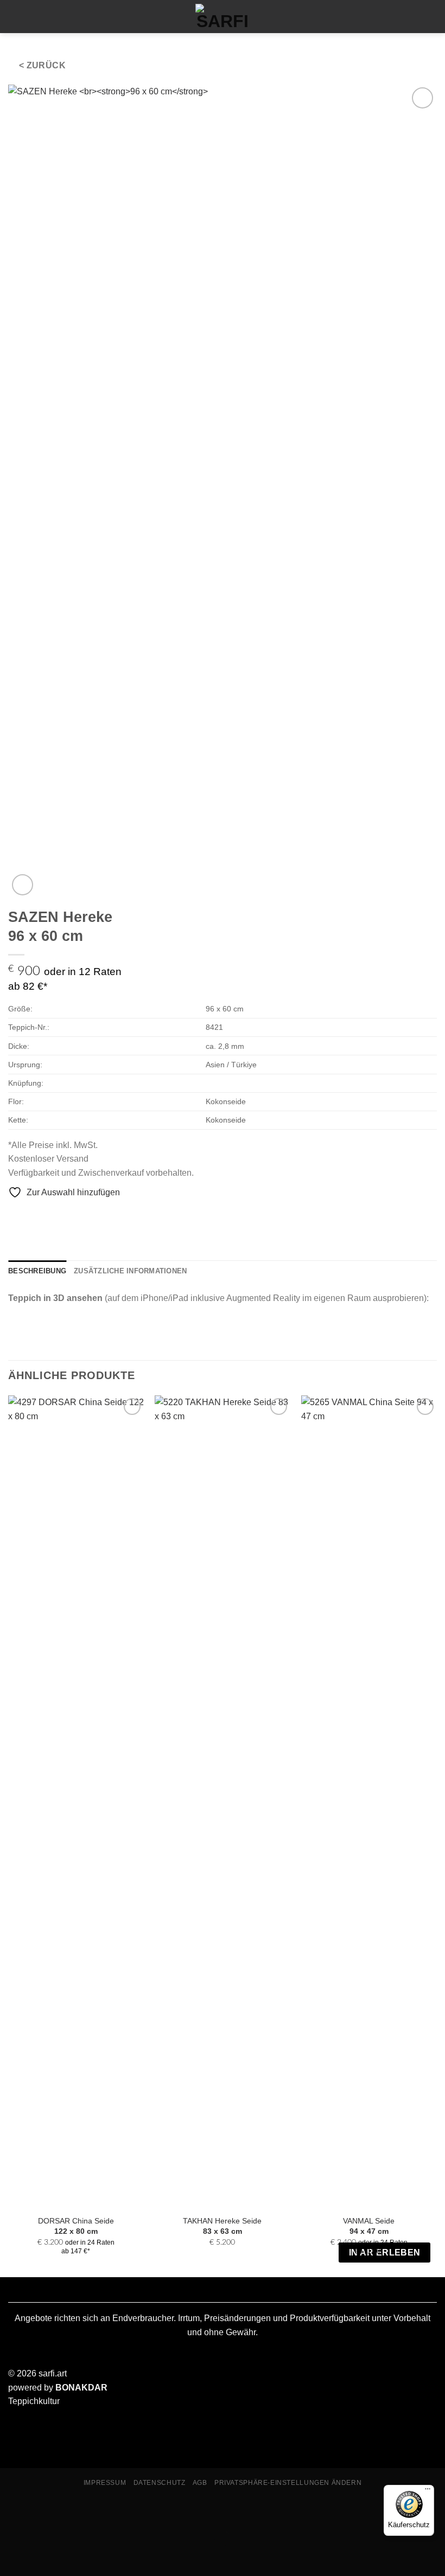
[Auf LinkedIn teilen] (81, 1215)
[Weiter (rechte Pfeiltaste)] (43, 2557)
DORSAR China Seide (76, 2226)
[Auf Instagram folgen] (408, 16)
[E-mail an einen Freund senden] (54, 1215)
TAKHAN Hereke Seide (222, 2226)
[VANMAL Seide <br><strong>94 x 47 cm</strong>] (369, 1802)
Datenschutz (160, 2483)
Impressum (105, 2483)
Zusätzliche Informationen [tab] (130, 1271)
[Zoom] (23, 885)
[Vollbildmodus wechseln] (43, 2511)
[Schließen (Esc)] (106, 2511)
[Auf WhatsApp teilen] (15, 1215)
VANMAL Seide (369, 2226)
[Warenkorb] (34, 16)
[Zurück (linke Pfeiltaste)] (11, 2557)
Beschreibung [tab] (37, 1271)
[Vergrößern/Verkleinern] (11, 2511)
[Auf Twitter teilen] (41, 1215)
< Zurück (43, 65)
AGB (200, 2483)
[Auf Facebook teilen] (28, 1215)
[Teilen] (74, 2511)
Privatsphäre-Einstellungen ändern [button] (288, 2483)
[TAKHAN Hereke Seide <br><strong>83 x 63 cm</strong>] (223, 1802)
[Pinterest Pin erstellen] (68, 1215)
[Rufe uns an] (427, 16)
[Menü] (15, 17)
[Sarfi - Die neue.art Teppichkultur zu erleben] (223, 17)
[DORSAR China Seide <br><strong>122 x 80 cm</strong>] (76, 1802)
